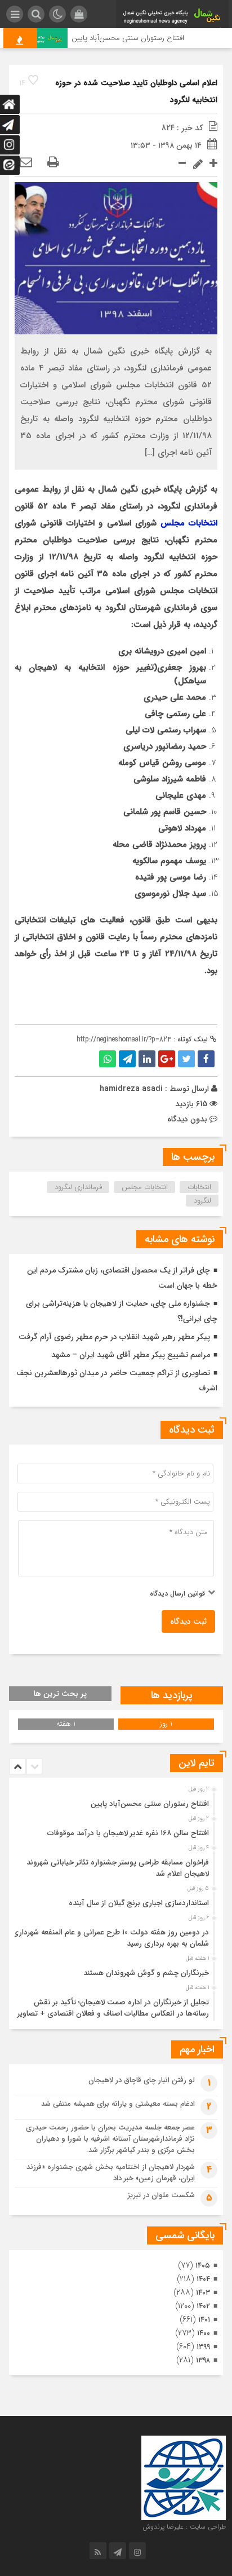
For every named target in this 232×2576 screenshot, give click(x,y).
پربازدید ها (172, 1695)
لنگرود (202, 1201)
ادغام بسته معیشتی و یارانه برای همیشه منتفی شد (118, 2104)
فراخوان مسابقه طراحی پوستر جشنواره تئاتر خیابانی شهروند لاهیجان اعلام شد (118, 1868)
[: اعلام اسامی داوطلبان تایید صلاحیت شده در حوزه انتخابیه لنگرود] (26, 163)
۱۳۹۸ (203, 2360)
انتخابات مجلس (189, 523)
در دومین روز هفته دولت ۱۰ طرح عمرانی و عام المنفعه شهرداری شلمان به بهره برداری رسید (111, 1938)
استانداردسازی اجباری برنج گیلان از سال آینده (139, 1903)
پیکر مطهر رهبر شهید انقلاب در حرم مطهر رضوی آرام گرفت (114, 1337)
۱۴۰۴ (203, 2279)
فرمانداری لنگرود (78, 1187)
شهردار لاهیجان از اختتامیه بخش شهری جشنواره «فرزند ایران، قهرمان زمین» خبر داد (111, 2173)
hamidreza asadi (131, 1089)
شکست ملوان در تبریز (161, 2195)
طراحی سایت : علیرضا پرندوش (184, 2527)
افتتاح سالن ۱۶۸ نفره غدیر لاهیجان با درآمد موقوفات (128, 1833)
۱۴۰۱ (204, 2320)
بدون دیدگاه (187, 1119)
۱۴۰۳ (203, 2293)
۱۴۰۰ (204, 2333)
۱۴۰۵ (203, 2266)
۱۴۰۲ (203, 2306)
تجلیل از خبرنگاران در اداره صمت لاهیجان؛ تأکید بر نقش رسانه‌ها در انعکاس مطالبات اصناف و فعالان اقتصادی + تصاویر (113, 2008)
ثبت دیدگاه (188, 1621)
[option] (115, 1801)
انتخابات (199, 1187)
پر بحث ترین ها (60, 1694)
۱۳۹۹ (203, 2347)
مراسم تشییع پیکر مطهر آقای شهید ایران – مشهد (131, 1355)
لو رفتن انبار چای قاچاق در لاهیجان (142, 2080)
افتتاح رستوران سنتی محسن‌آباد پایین (137, 38)
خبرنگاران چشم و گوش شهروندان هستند (146, 1973)
